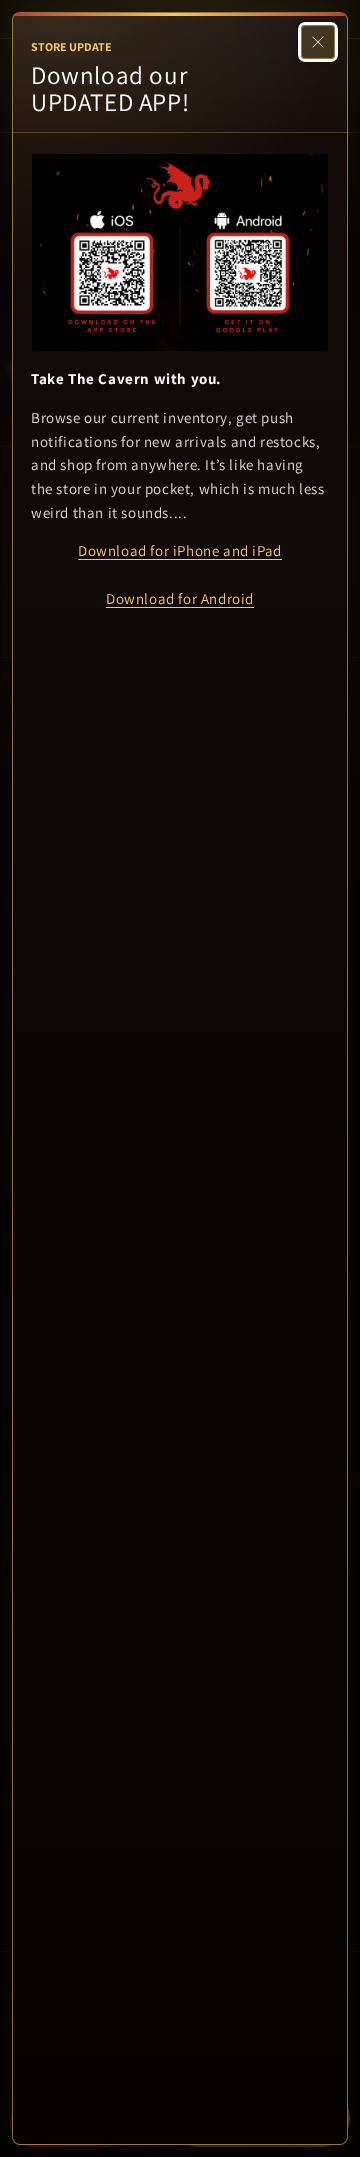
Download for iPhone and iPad (180, 550)
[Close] (318, 42)
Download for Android (180, 598)
